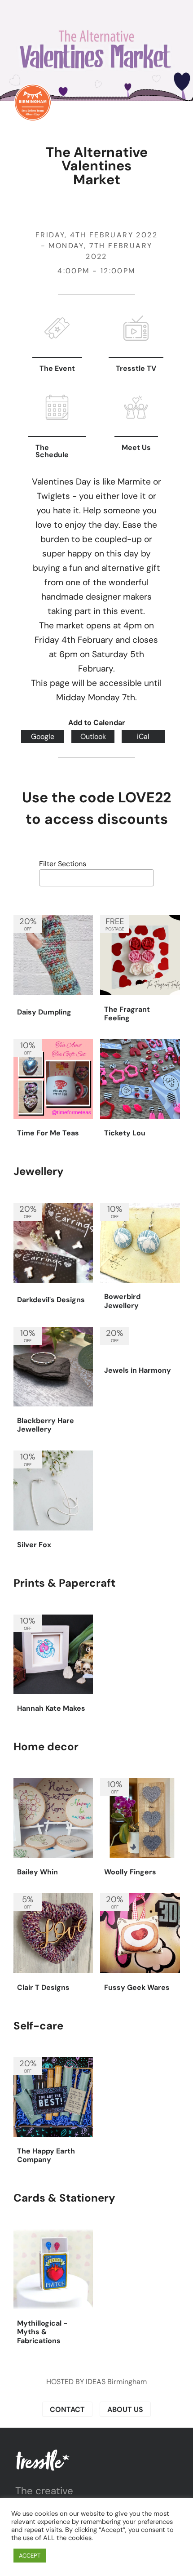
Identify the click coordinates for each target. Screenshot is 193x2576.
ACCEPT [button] (30, 2556)
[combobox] (96, 878)
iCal (143, 736)
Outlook (93, 736)
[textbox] (44, 877)
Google (43, 736)
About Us (125, 2409)
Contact (67, 2409)
